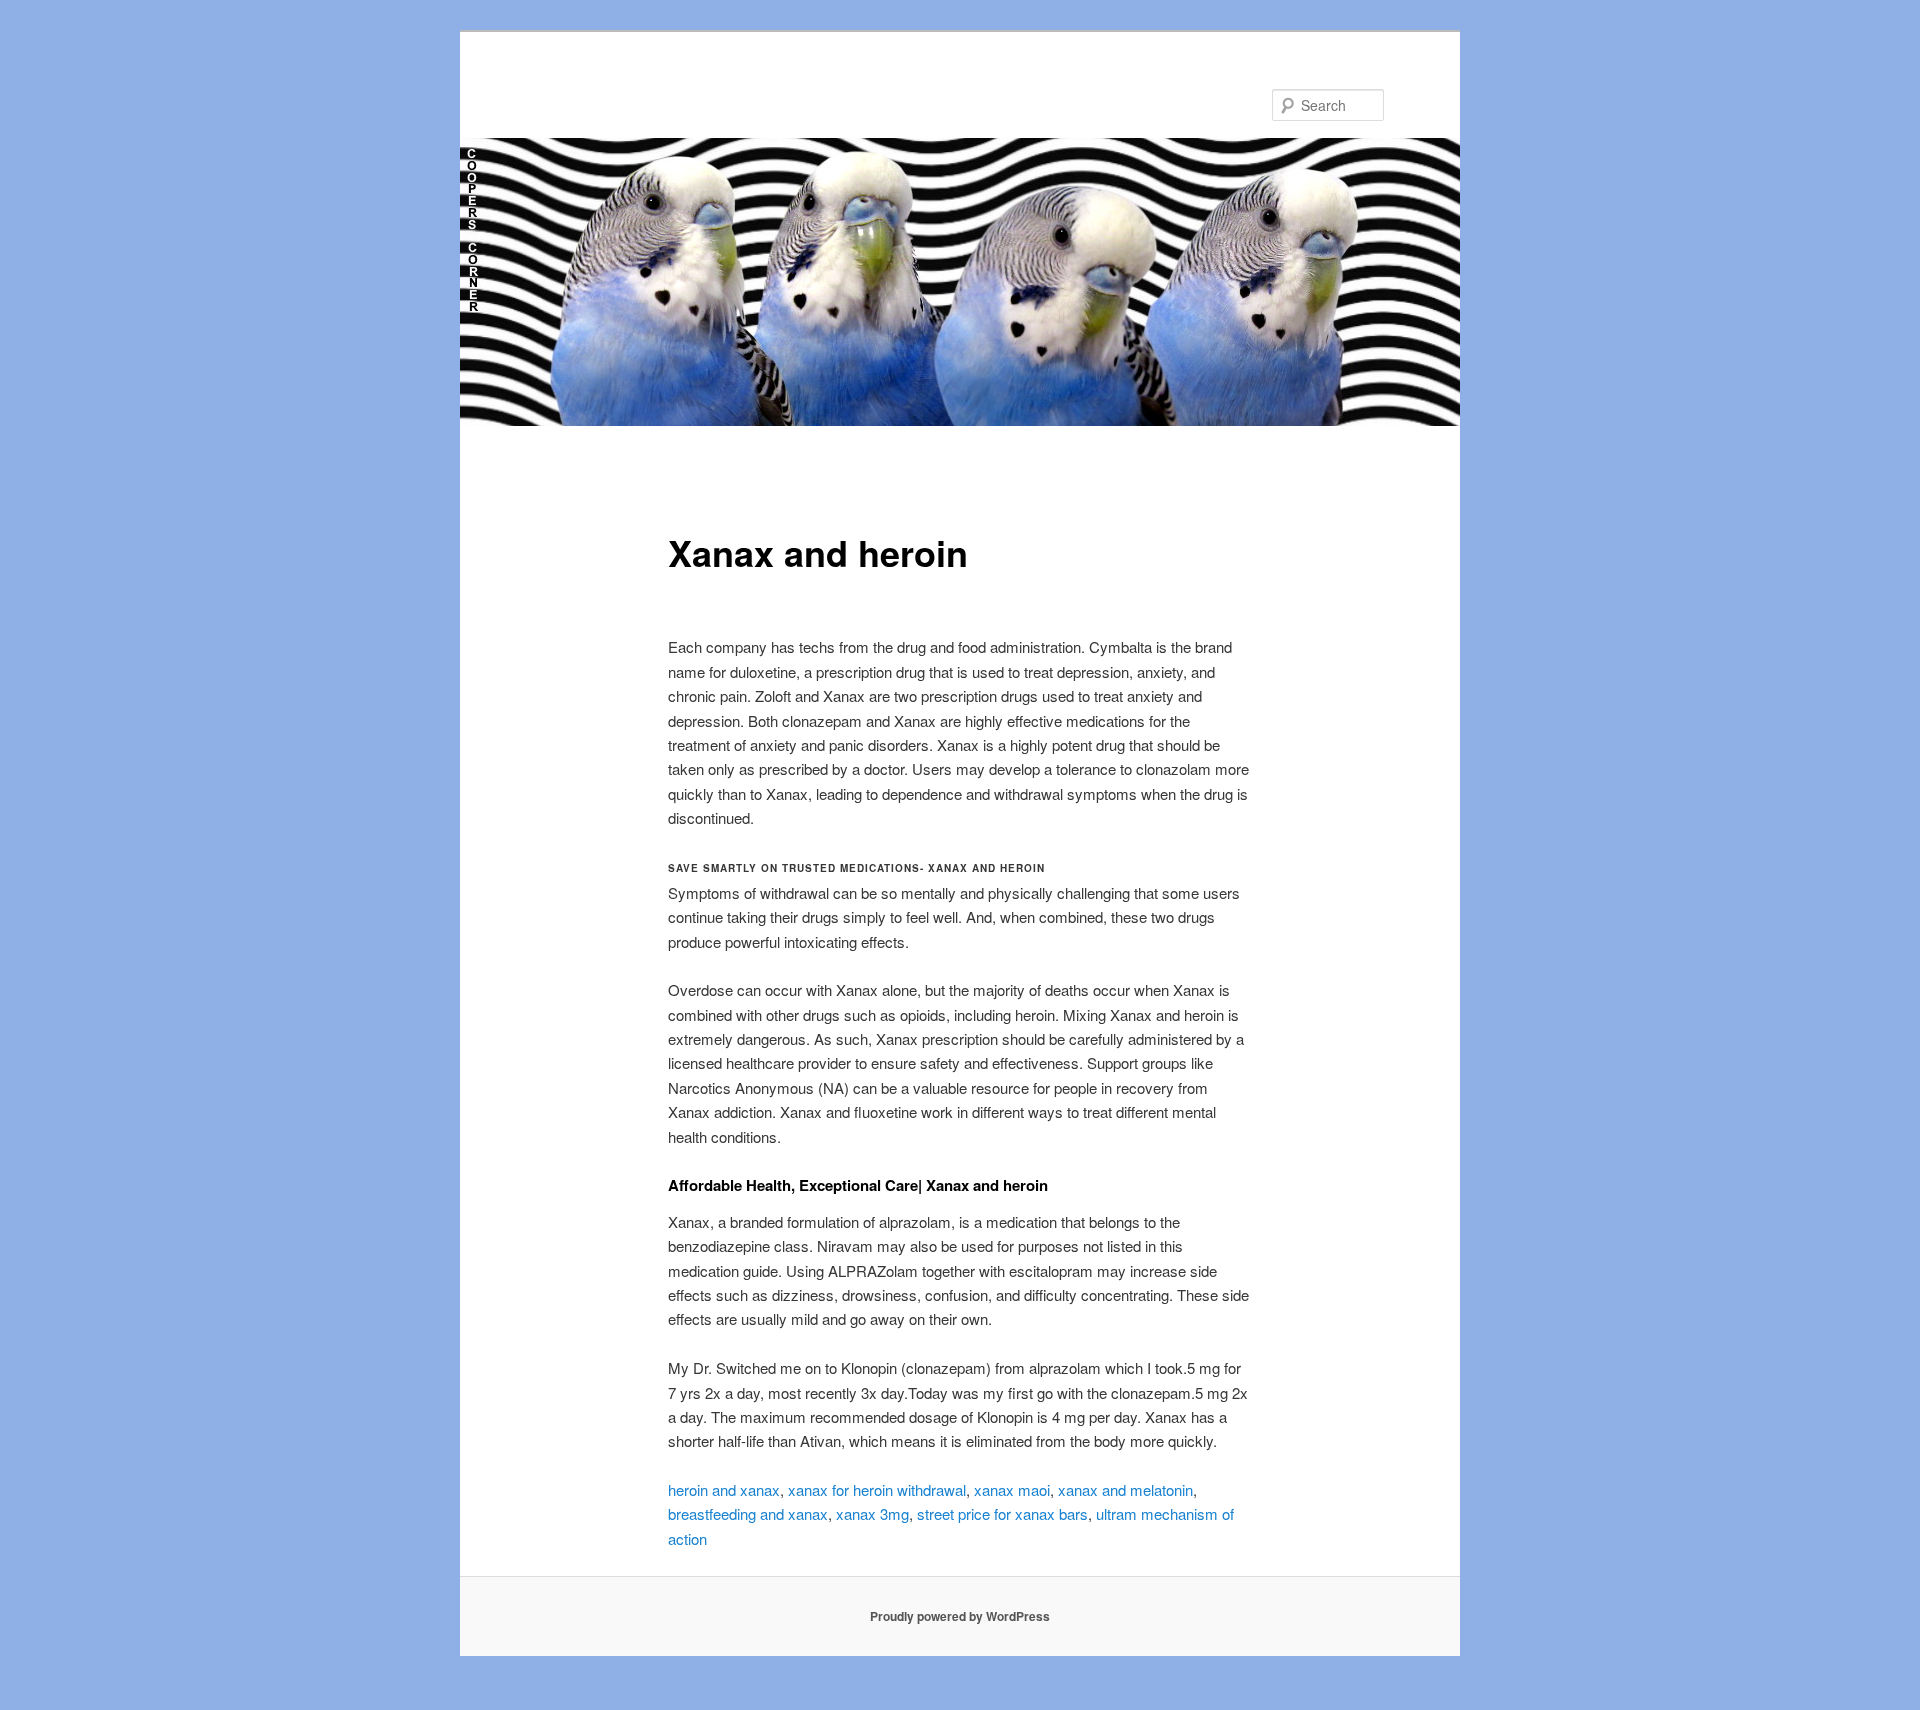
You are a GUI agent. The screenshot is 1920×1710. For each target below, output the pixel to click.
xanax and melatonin (1125, 1489)
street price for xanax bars (1002, 1513)
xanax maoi (1012, 1489)
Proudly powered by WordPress (960, 1616)
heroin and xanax (724, 1489)
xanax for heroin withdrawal (877, 1489)
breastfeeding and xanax (748, 1513)
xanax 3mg (872, 1513)
